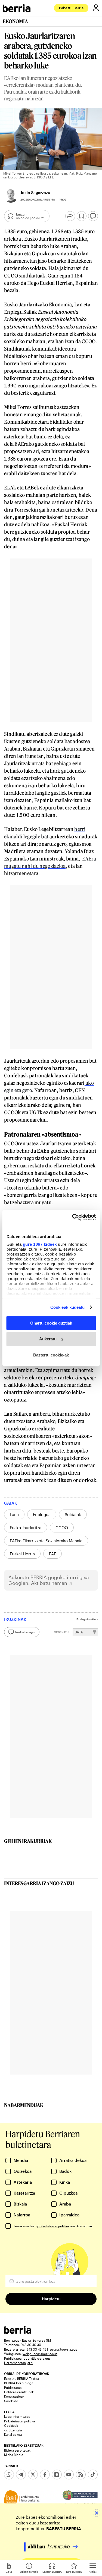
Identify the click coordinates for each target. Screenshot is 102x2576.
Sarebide (11, 2401)
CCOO (62, 1528)
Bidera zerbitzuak (17, 2450)
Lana (14, 1514)
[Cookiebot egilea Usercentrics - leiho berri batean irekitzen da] (73, 1217)
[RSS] (81, 2475)
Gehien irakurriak (28, 1841)
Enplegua (42, 1514)
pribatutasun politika (53, 2226)
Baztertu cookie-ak (51, 1355)
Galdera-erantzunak (19, 2392)
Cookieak (11, 2425)
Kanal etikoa (13, 2434)
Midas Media (14, 2455)
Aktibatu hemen (49, 1583)
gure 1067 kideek (40, 1244)
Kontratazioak (14, 2396)
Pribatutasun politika (19, 2421)
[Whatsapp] (9, 2475)
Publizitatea (13, 2387)
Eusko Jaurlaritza (26, 1528)
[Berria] (18, 2332)
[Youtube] (69, 2475)
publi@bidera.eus (37, 2358)
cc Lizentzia (13, 2430)
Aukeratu (48, 1339)
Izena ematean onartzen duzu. (53, 2226)
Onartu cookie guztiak (51, 1323)
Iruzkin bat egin (25, 1632)
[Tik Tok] (93, 2475)
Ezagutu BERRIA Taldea (21, 2378)
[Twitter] (33, 2475)
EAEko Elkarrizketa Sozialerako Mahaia (46, 1541)
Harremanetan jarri (18, 2363)
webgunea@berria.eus (40, 2354)
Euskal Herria (22, 1554)
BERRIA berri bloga (19, 2383)
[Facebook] (45, 2475)
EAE (52, 1554)
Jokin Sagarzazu (35, 192)
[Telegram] (21, 2475)
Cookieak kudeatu (68, 1307)
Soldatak (73, 1514)
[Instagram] (57, 2475)
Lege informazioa (17, 2416)
